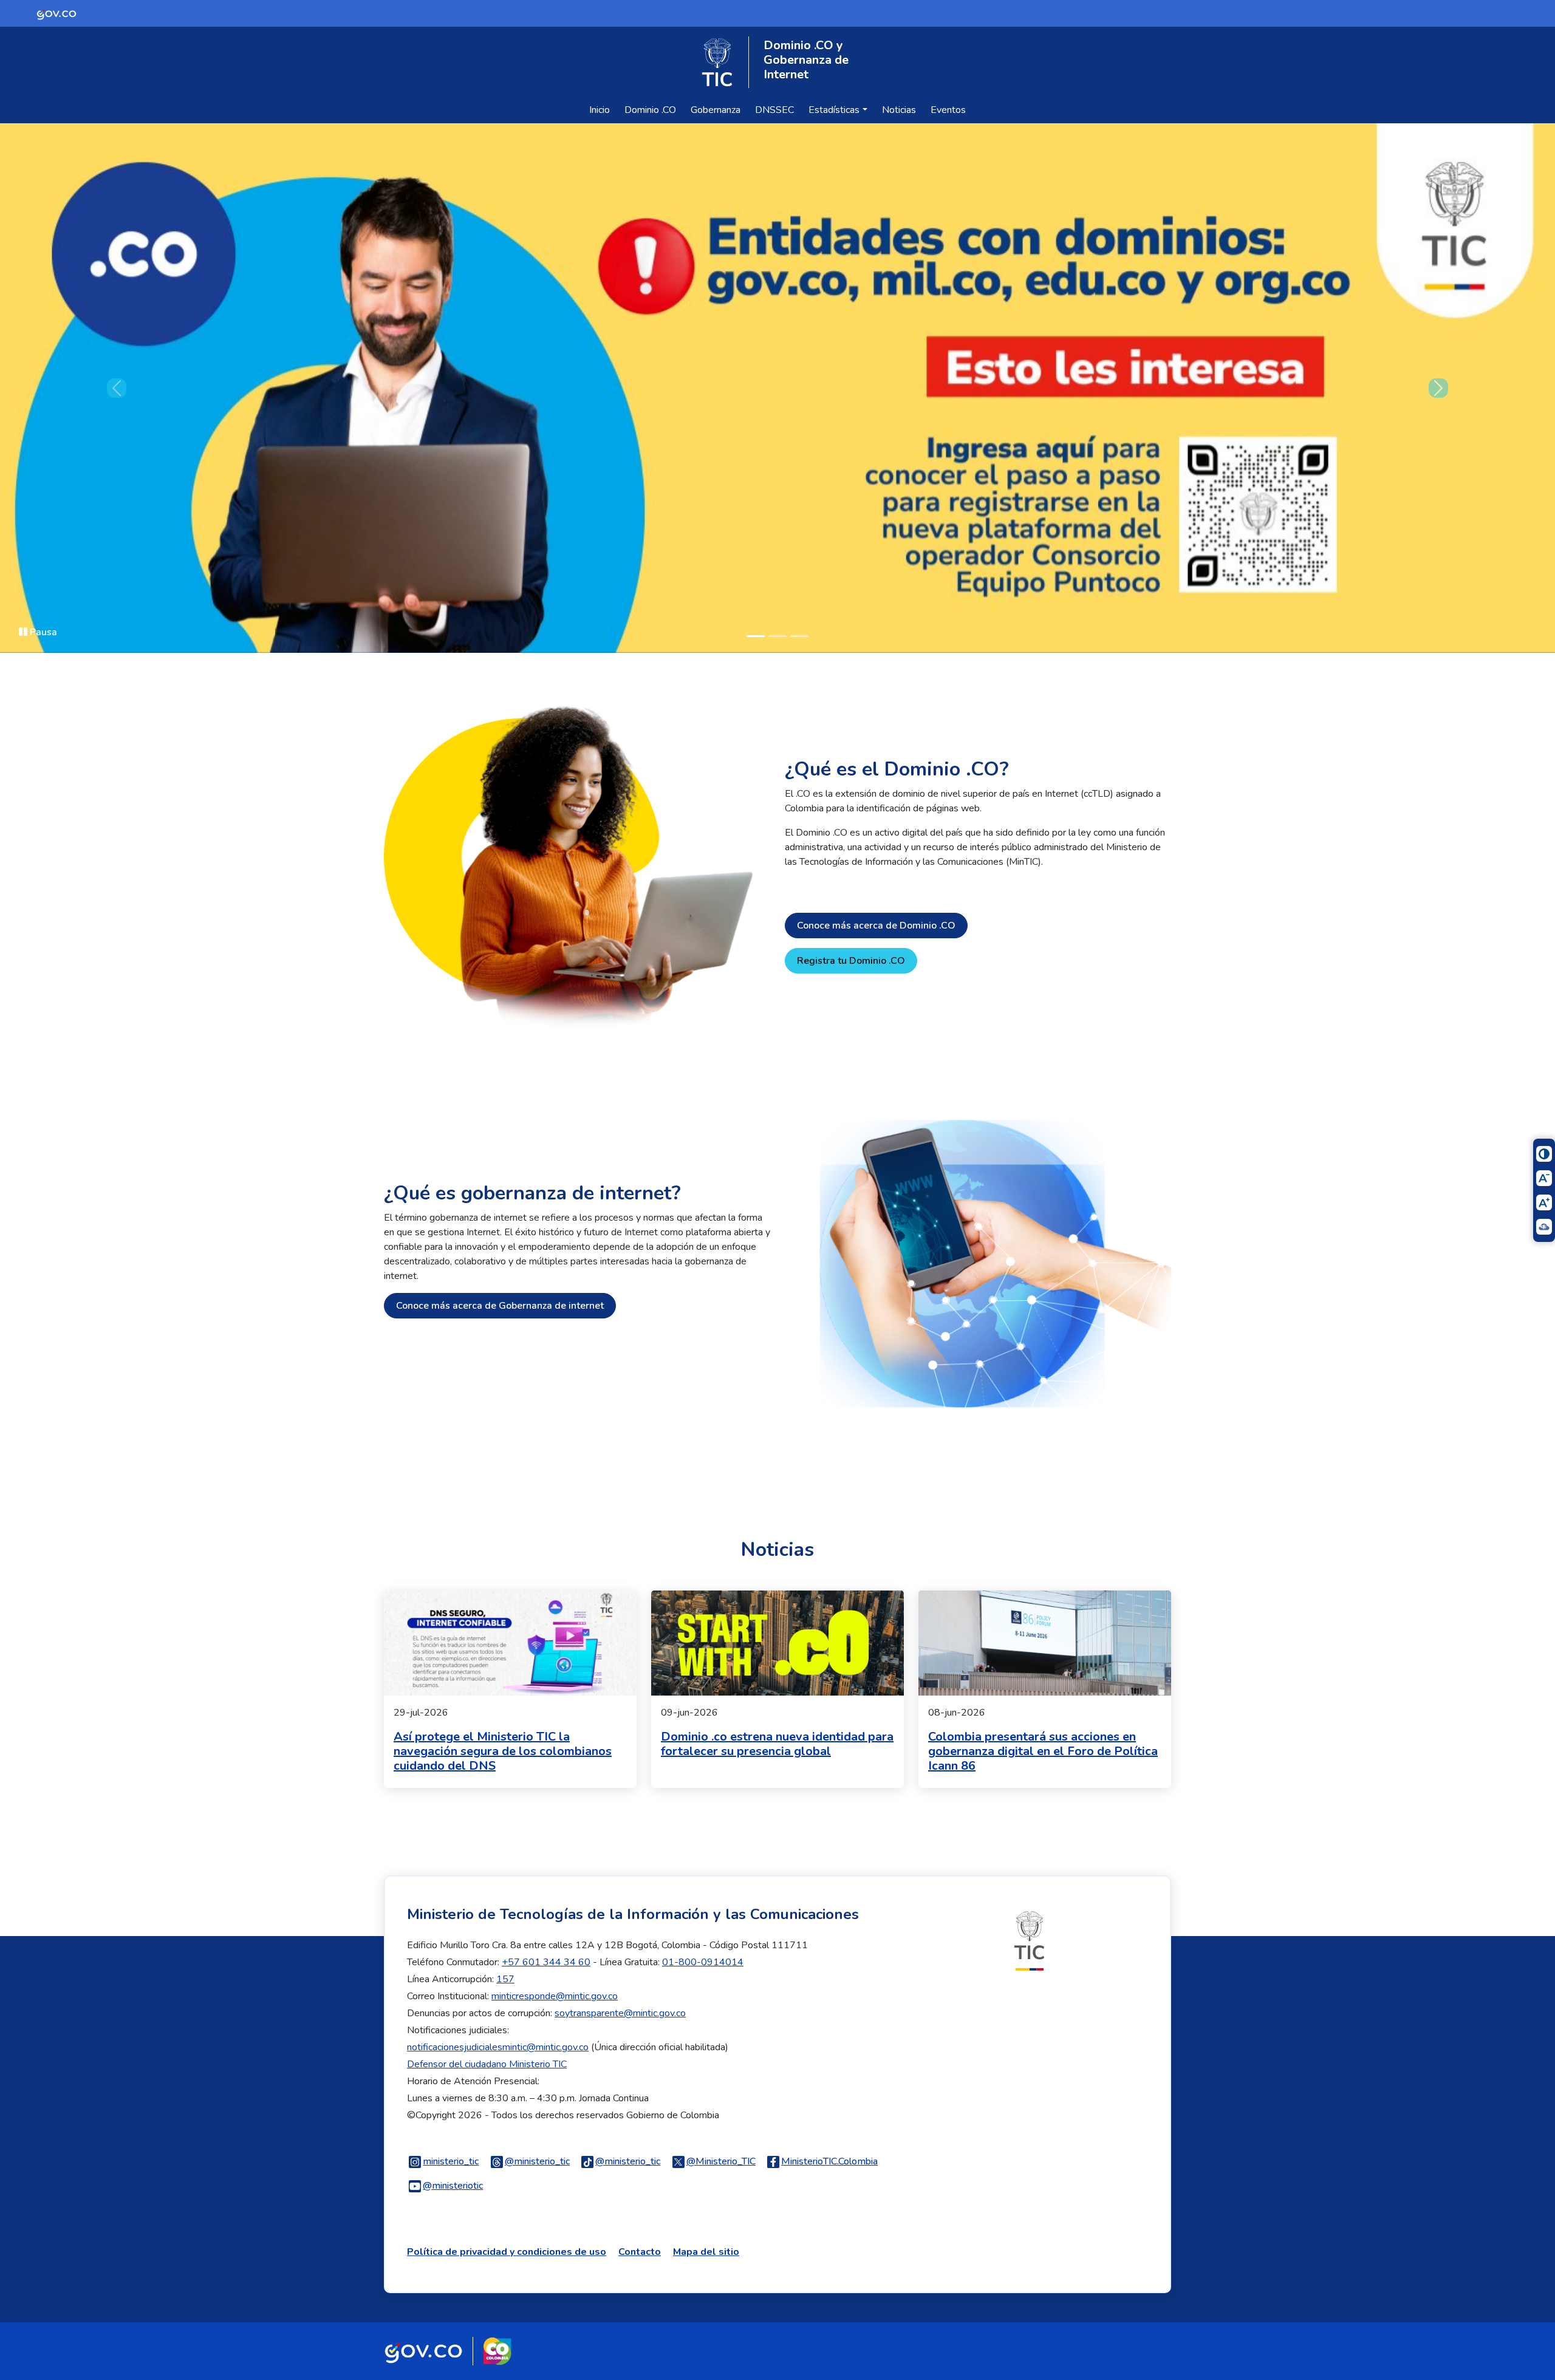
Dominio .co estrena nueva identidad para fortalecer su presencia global (777, 1744)
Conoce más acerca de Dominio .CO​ (876, 926)
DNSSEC (774, 110)
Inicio (600, 110)
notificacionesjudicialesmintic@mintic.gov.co (498, 2047)
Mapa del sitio (706, 2252)
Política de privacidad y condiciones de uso (507, 2252)
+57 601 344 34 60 (546, 1962)
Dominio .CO (650, 110)
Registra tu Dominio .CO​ (851, 961)
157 (505, 1979)
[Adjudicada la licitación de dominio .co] (777, 388)
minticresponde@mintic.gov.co (555, 1996)
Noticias (899, 110)
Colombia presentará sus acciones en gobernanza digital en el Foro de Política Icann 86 (1043, 1751)
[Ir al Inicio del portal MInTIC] (1029, 1940)
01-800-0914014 (703, 1962)
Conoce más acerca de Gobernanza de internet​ (500, 1306)
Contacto (640, 2252)
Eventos (948, 110)
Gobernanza (716, 110)
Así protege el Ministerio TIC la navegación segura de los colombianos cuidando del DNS (503, 1751)
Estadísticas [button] (834, 110)
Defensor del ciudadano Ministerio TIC (487, 2064)
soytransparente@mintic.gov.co (620, 2013)
